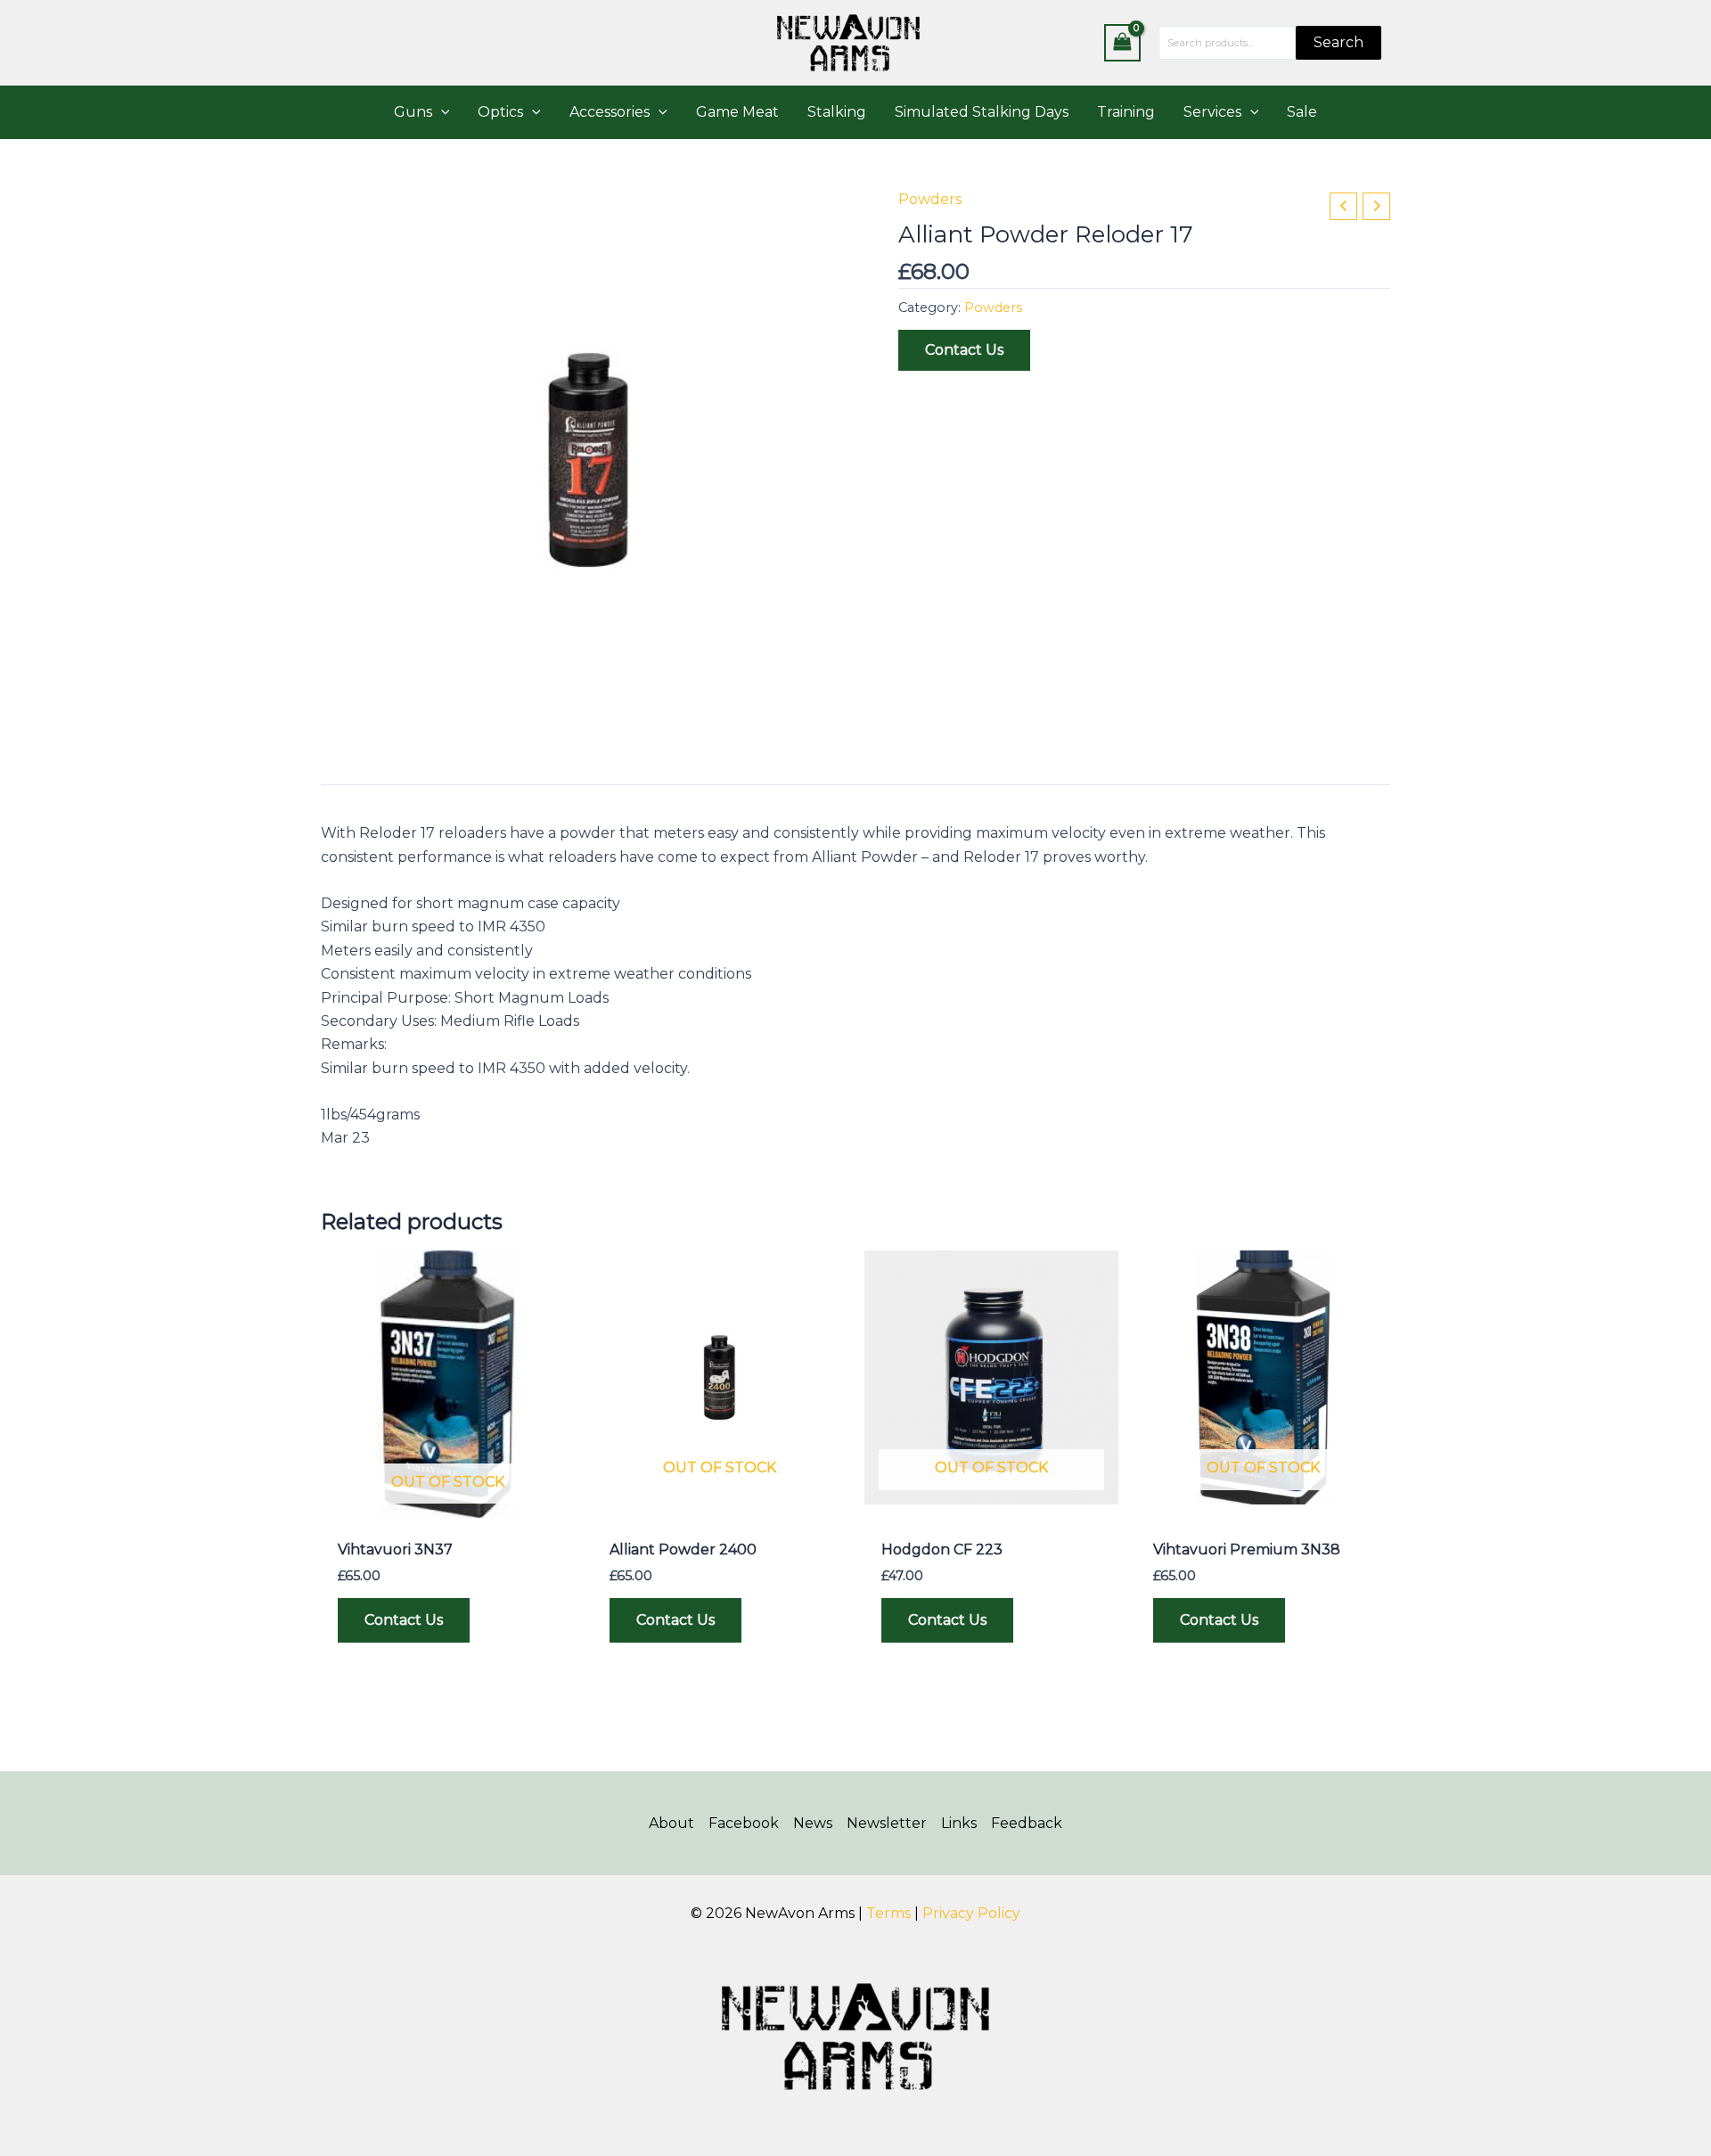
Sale (1302, 112)
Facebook (744, 1823)
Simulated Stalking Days (982, 112)
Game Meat (737, 112)
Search (1339, 42)
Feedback (1027, 1823)
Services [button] (1212, 112)
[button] (441, 112)
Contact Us (964, 350)
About (671, 1823)
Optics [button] (500, 112)
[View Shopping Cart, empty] (1123, 42)
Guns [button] (413, 112)
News (813, 1823)
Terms (888, 1913)
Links (959, 1823)
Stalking (837, 112)
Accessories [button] (610, 112)
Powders (930, 199)
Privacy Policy (971, 1913)
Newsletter (887, 1823)
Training (1126, 112)
